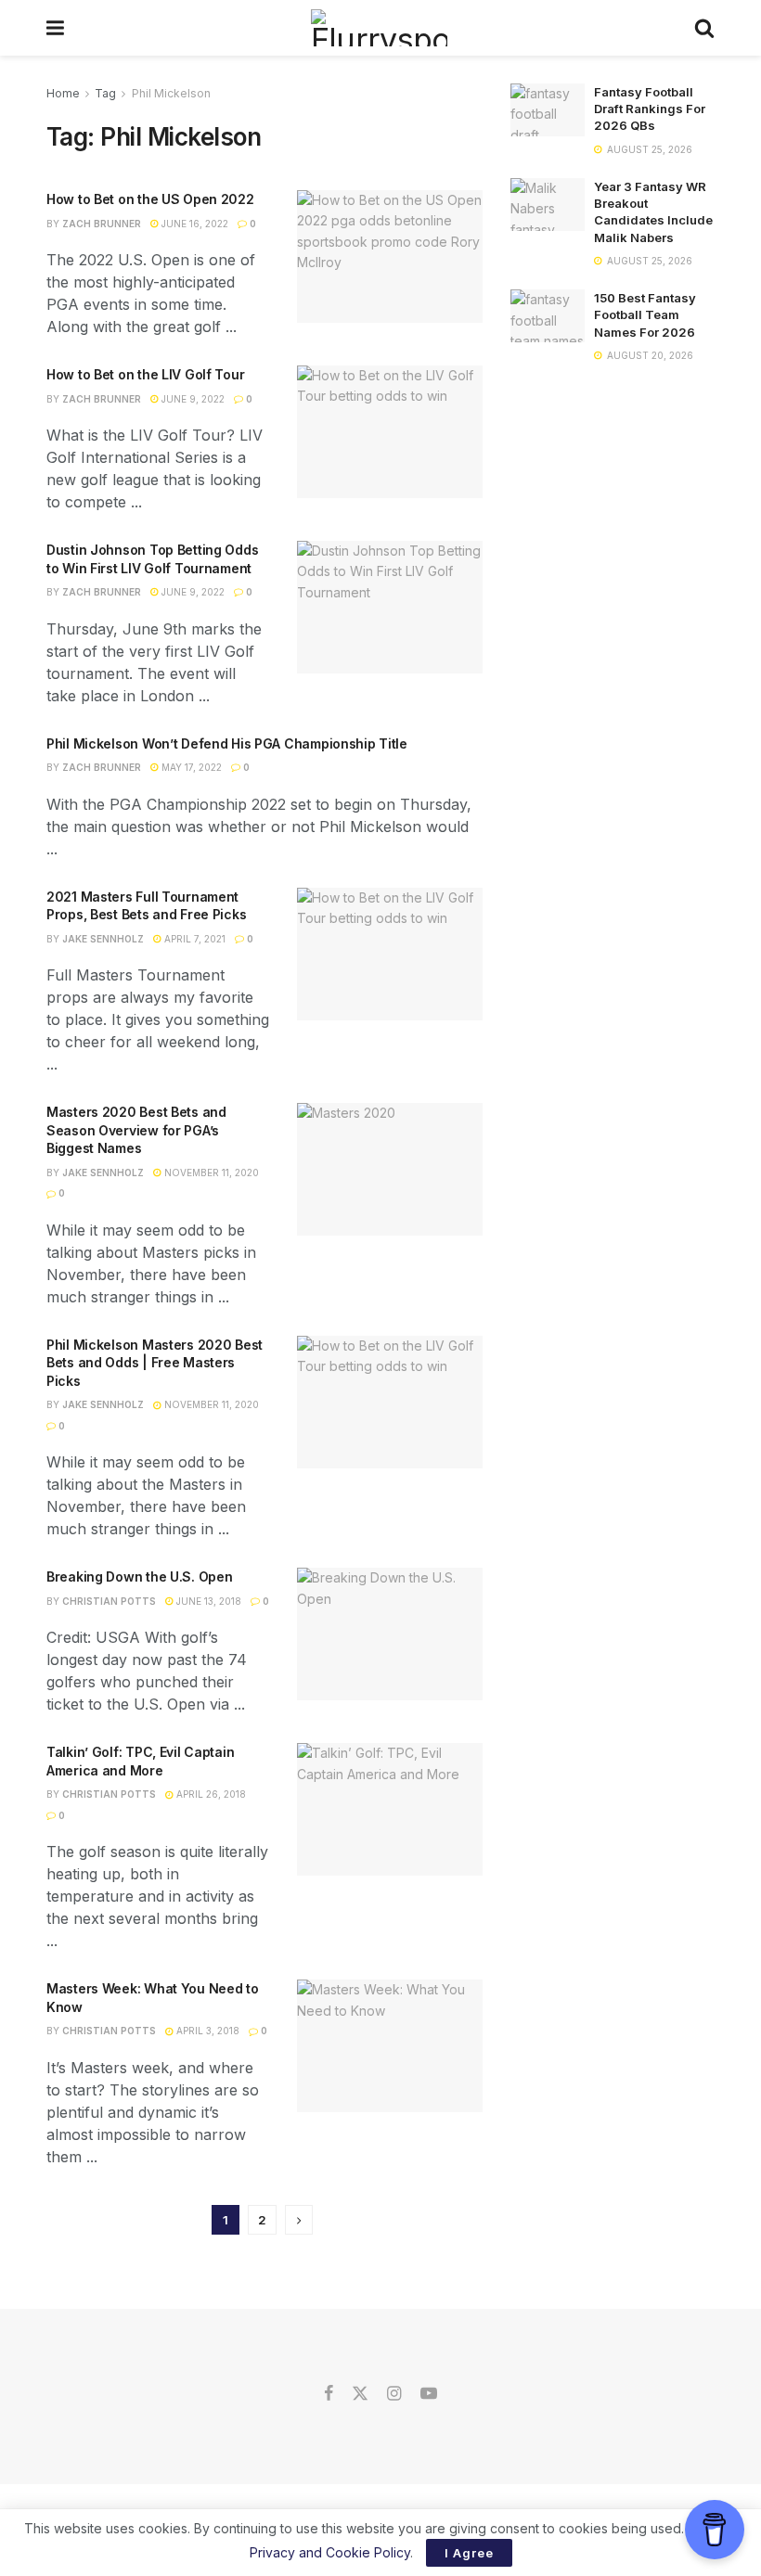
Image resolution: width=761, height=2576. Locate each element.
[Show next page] (299, 2220)
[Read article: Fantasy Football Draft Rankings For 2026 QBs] (548, 110)
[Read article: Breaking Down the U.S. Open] (390, 1634)
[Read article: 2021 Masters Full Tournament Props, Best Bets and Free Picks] (390, 954)
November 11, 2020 (210, 1173)
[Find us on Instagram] (394, 2394)
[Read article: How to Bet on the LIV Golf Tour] (390, 432)
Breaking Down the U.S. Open (139, 1576)
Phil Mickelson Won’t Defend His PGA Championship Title (227, 743)
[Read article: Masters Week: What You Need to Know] (390, 2046)
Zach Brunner (102, 224)
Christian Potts (109, 1601)
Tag (105, 93)
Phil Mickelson (171, 93)
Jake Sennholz (103, 939)
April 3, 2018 (206, 2031)
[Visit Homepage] (379, 28)
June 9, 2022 (192, 399)
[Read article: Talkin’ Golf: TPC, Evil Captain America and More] (390, 1809)
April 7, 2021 (193, 939)
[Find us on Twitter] (360, 2394)
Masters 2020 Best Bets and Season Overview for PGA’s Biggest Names (136, 1130)
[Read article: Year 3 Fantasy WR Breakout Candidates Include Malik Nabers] (548, 205)
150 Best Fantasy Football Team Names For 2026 (645, 314)
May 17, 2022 (190, 767)
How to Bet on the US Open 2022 (150, 199)
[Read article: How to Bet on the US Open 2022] (390, 256)
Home (63, 93)
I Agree (469, 2553)
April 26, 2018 (210, 1794)
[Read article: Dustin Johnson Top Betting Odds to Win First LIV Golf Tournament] (390, 607)
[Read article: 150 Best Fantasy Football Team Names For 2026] (548, 316)
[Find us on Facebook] (329, 2394)
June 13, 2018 (207, 1601)
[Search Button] (704, 28)
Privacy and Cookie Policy (330, 2552)
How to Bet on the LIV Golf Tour (145, 374)
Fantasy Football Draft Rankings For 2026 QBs (650, 109)
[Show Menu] (55, 28)
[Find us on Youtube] (429, 2394)
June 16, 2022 (193, 224)
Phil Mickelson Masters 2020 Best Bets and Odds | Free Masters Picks (155, 1363)
